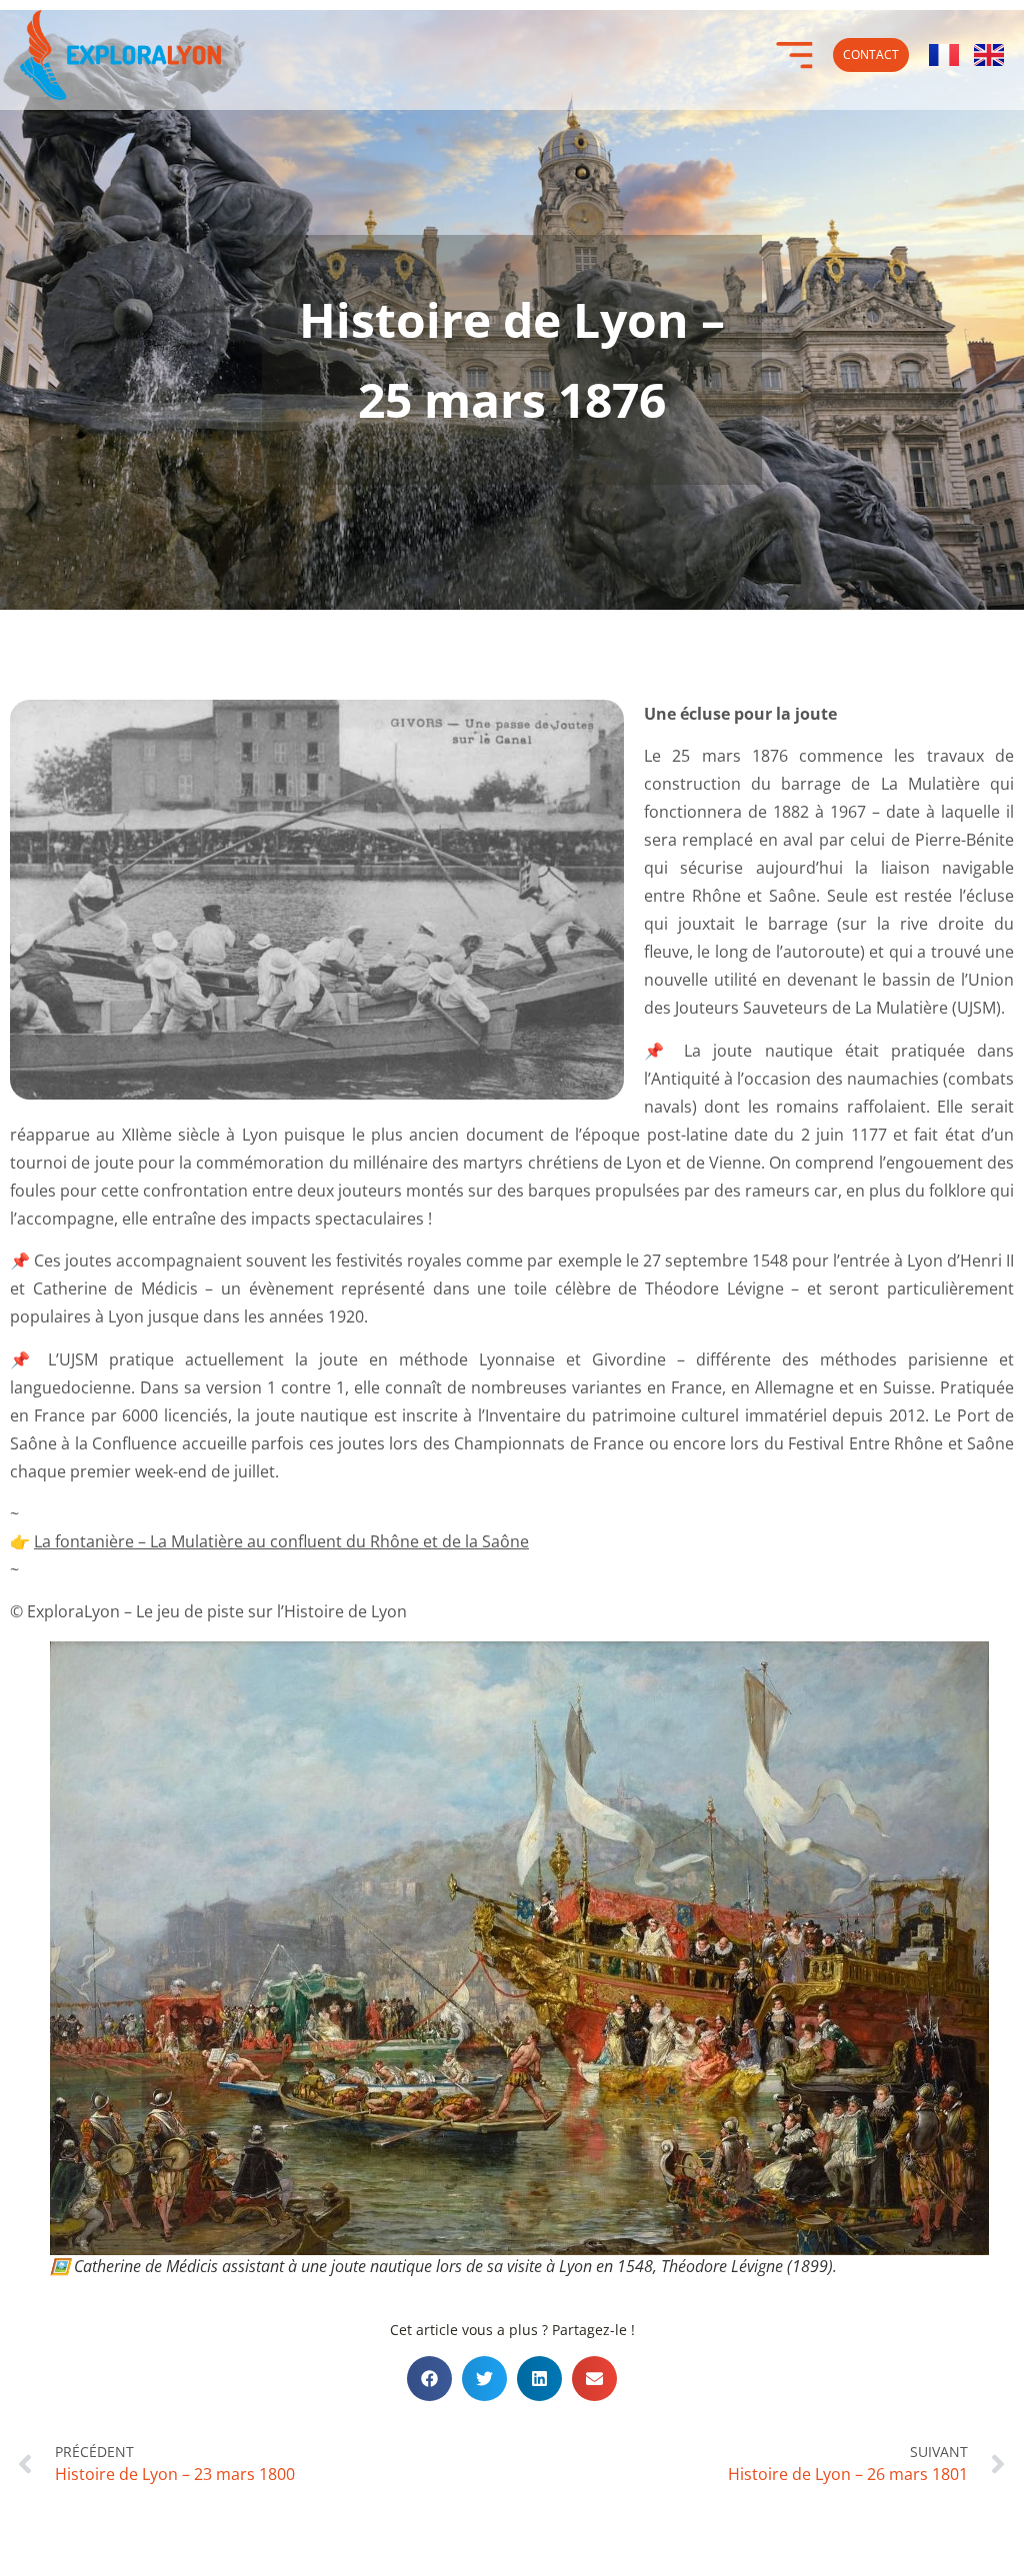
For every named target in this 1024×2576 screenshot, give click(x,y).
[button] (429, 2379)
